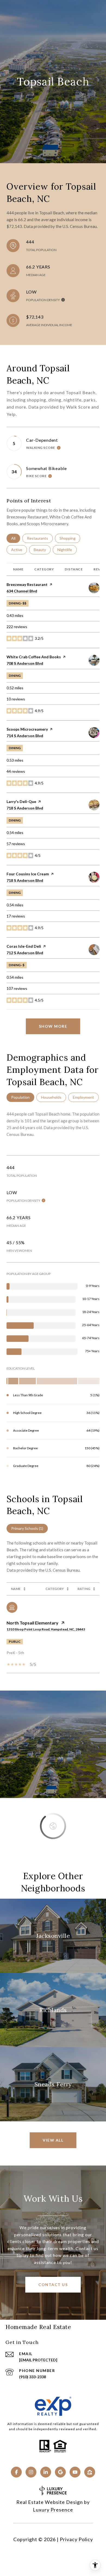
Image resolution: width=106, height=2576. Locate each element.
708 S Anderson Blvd (25, 663)
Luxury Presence (53, 2510)
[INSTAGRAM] (31, 2472)
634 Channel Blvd (22, 591)
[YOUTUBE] (75, 2472)
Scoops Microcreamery (27, 729)
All (16, 538)
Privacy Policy (76, 2539)
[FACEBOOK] (16, 2472)
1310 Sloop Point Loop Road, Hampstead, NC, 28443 (46, 1629)
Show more (53, 1026)
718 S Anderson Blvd (25, 808)
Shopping (70, 538)
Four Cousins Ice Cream (28, 874)
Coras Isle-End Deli (24, 946)
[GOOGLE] (60, 2472)
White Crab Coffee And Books (34, 657)
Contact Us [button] (53, 2285)
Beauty (42, 550)
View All (53, 2140)
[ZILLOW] (90, 2472)
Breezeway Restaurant (27, 584)
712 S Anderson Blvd (25, 953)
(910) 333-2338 (32, 2377)
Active (19, 550)
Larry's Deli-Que (21, 801)
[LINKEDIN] (46, 2472)
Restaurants (40, 538)
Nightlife (67, 550)
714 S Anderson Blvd (25, 736)
